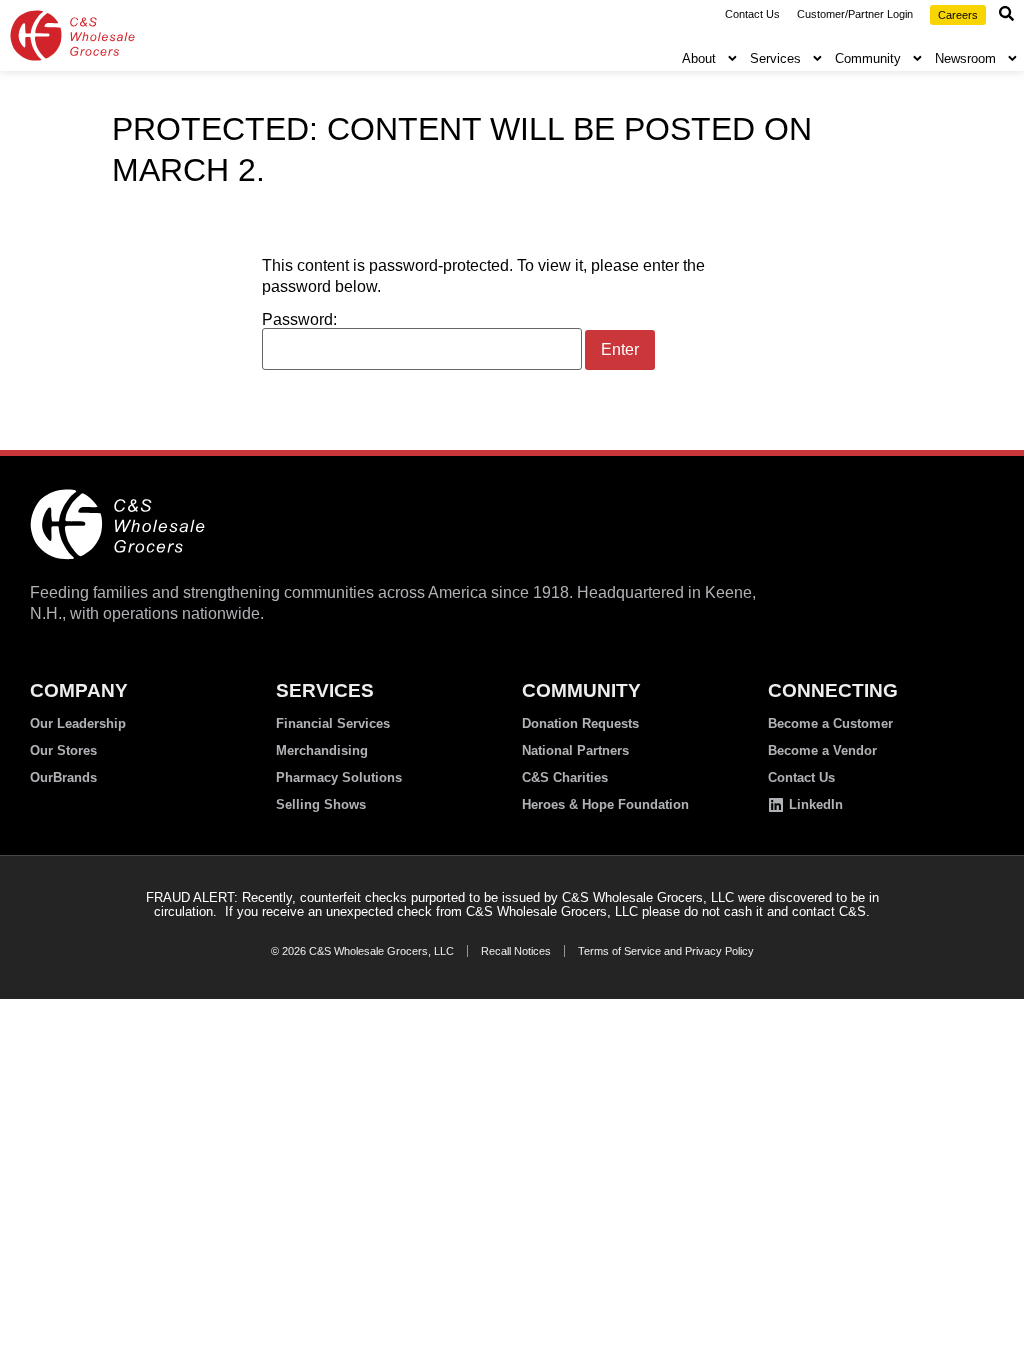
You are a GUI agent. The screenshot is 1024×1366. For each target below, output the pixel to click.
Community (868, 58)
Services (775, 58)
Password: (299, 320)
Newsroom (965, 58)
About (699, 58)
